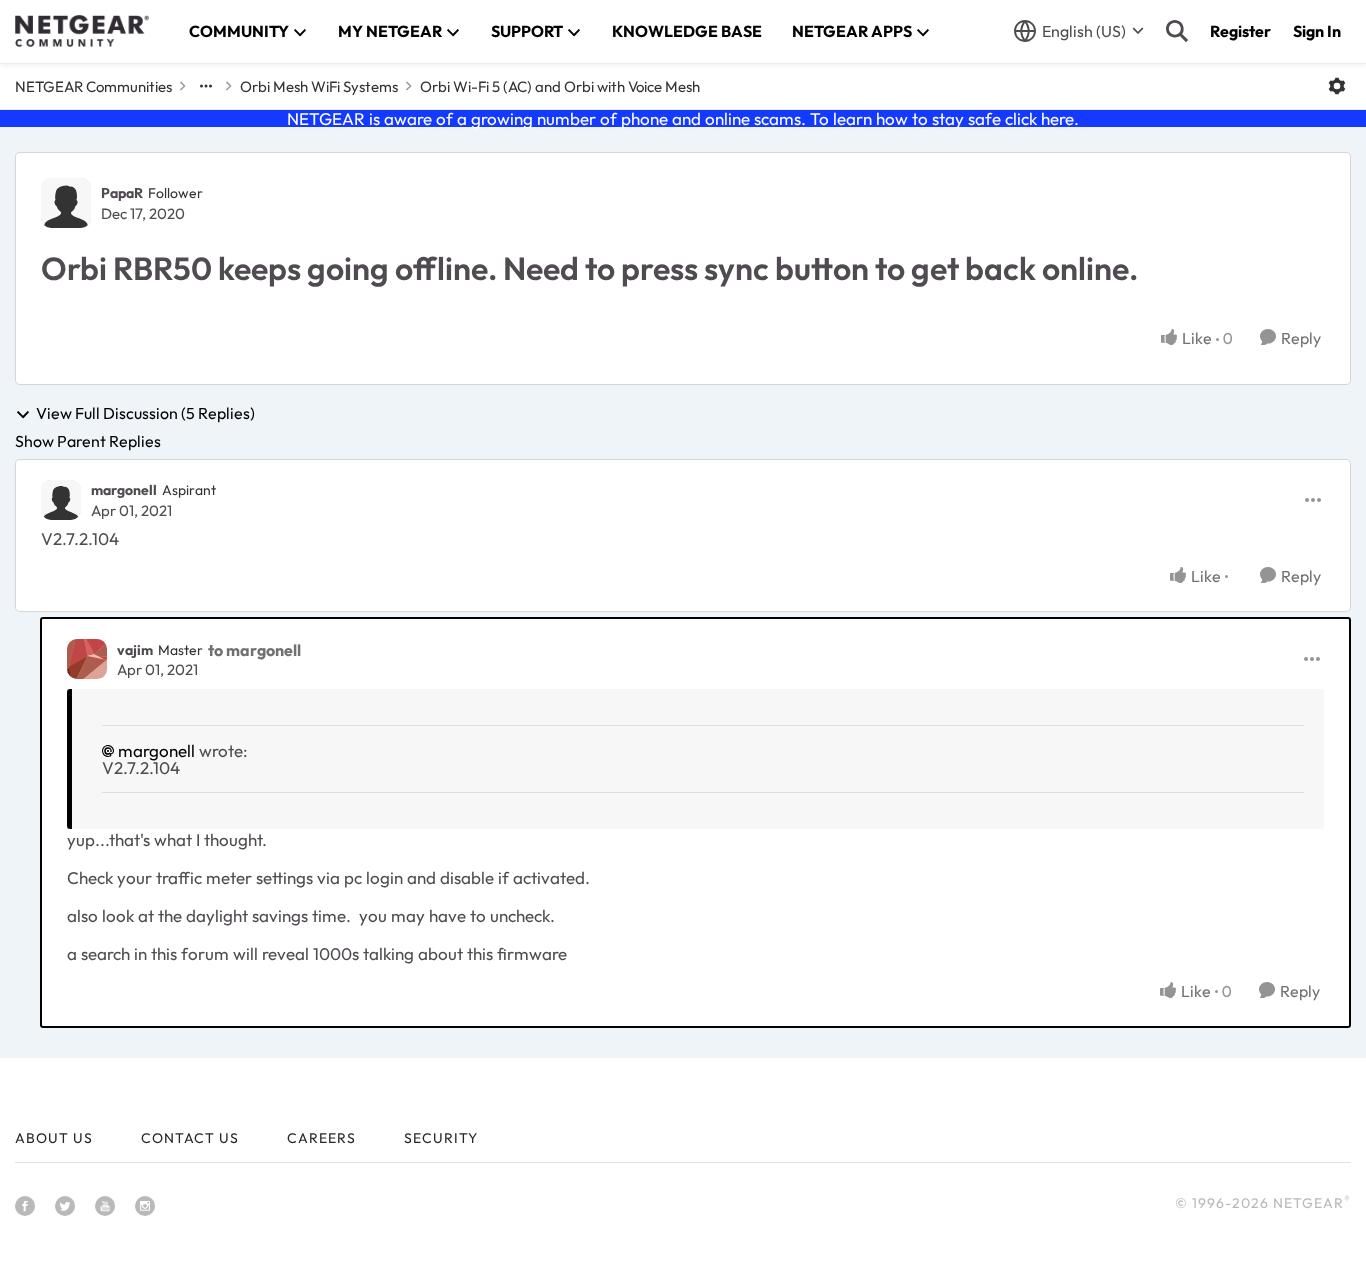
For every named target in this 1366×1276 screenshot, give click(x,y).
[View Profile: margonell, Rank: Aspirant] (61, 500)
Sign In (1317, 31)
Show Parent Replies (88, 441)
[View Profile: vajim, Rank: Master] (87, 659)
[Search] (1177, 31)
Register (1240, 31)
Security (441, 1138)
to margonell (254, 650)
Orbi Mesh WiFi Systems (319, 86)
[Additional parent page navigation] (206, 86)
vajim (135, 650)
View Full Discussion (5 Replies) (145, 414)
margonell (124, 490)
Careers (321, 1138)
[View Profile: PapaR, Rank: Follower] (66, 203)
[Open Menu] (1337, 86)
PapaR (122, 193)
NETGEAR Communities (93, 86)
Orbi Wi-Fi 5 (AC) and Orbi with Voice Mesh (560, 86)
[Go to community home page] (82, 31)
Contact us (190, 1138)
